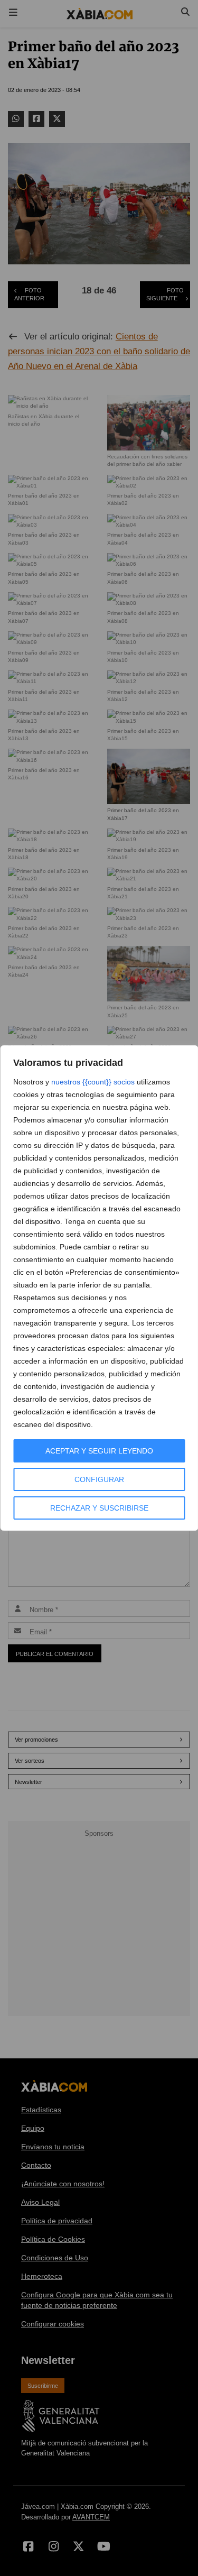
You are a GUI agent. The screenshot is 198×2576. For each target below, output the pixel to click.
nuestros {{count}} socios (93, 1082)
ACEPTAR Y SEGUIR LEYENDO (99, 1451)
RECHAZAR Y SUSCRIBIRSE (99, 1508)
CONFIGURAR (99, 1479)
